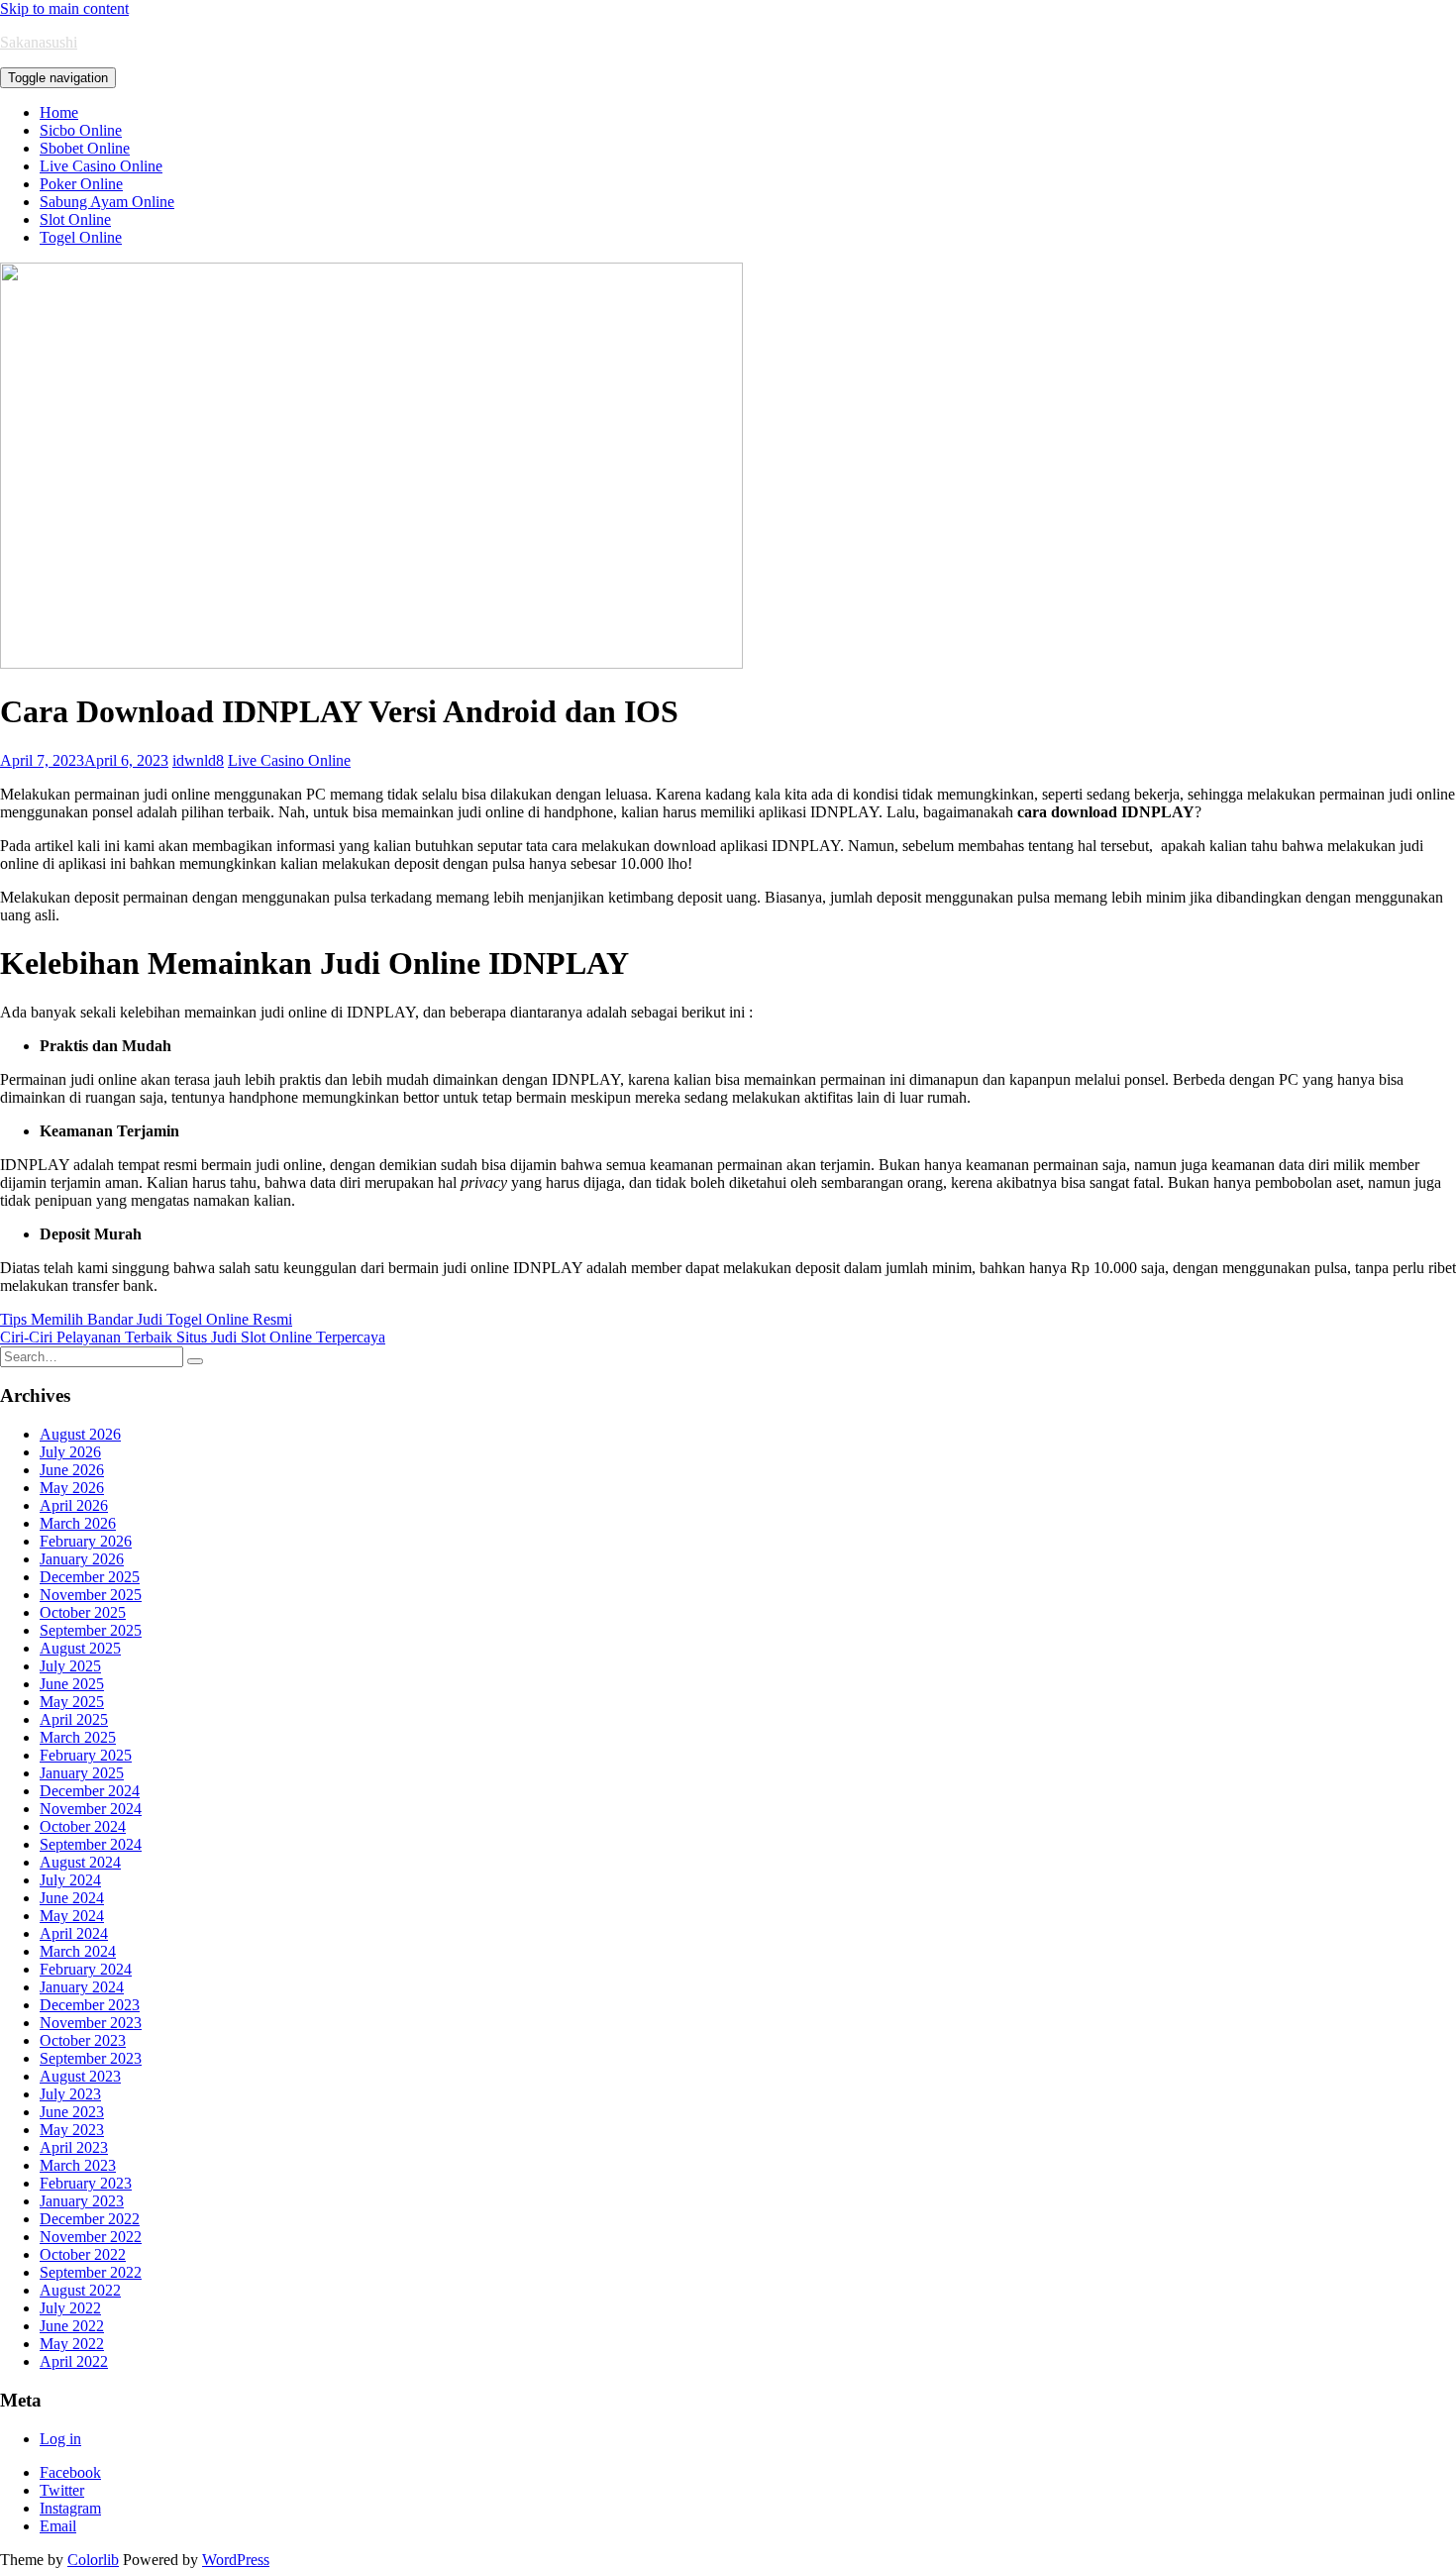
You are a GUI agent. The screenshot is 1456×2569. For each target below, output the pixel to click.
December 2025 (90, 1577)
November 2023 (91, 2023)
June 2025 (72, 1684)
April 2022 (74, 2361)
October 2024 (83, 1826)
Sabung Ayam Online (107, 202)
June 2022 (72, 2326)
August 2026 (80, 1434)
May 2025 (72, 1702)
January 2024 (82, 1987)
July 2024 (70, 1880)
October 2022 (83, 2254)
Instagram (70, 2508)
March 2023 (78, 2165)
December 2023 (90, 2005)
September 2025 (91, 1630)
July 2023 (70, 2094)
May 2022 (72, 2344)
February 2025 (86, 1755)
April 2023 (74, 2147)
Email (58, 2526)
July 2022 (70, 2308)
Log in (60, 2439)
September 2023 (91, 2058)
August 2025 (80, 1648)
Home (59, 112)
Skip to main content (64, 8)
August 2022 (80, 2290)
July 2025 (70, 1666)
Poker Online (81, 184)
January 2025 (82, 1773)
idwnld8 (198, 760)
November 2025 (91, 1595)
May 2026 (72, 1488)
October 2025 (83, 1612)
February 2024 (86, 1969)
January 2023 (82, 2201)
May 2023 (72, 2130)
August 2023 (80, 2076)
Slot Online (75, 219)
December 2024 (90, 1791)
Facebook (70, 2472)
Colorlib (93, 2560)
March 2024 (78, 1951)
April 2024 (74, 1933)
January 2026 (82, 1559)
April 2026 (74, 1505)
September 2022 (91, 2272)
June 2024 (72, 1898)
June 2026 (72, 1470)
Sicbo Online (81, 130)
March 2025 (78, 1737)
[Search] (195, 1361)
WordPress (236, 2560)
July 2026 (70, 1452)
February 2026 (86, 1541)
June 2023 (72, 2112)
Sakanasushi (39, 42)
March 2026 (78, 1523)
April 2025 (74, 1719)
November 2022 (91, 2237)
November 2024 (91, 1809)
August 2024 (80, 1862)
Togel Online (81, 237)
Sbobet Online (85, 148)
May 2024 (72, 1916)
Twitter (62, 2490)
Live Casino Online (101, 166)
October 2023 (83, 2040)
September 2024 (91, 1844)
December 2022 (90, 2219)
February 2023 (86, 2183)
